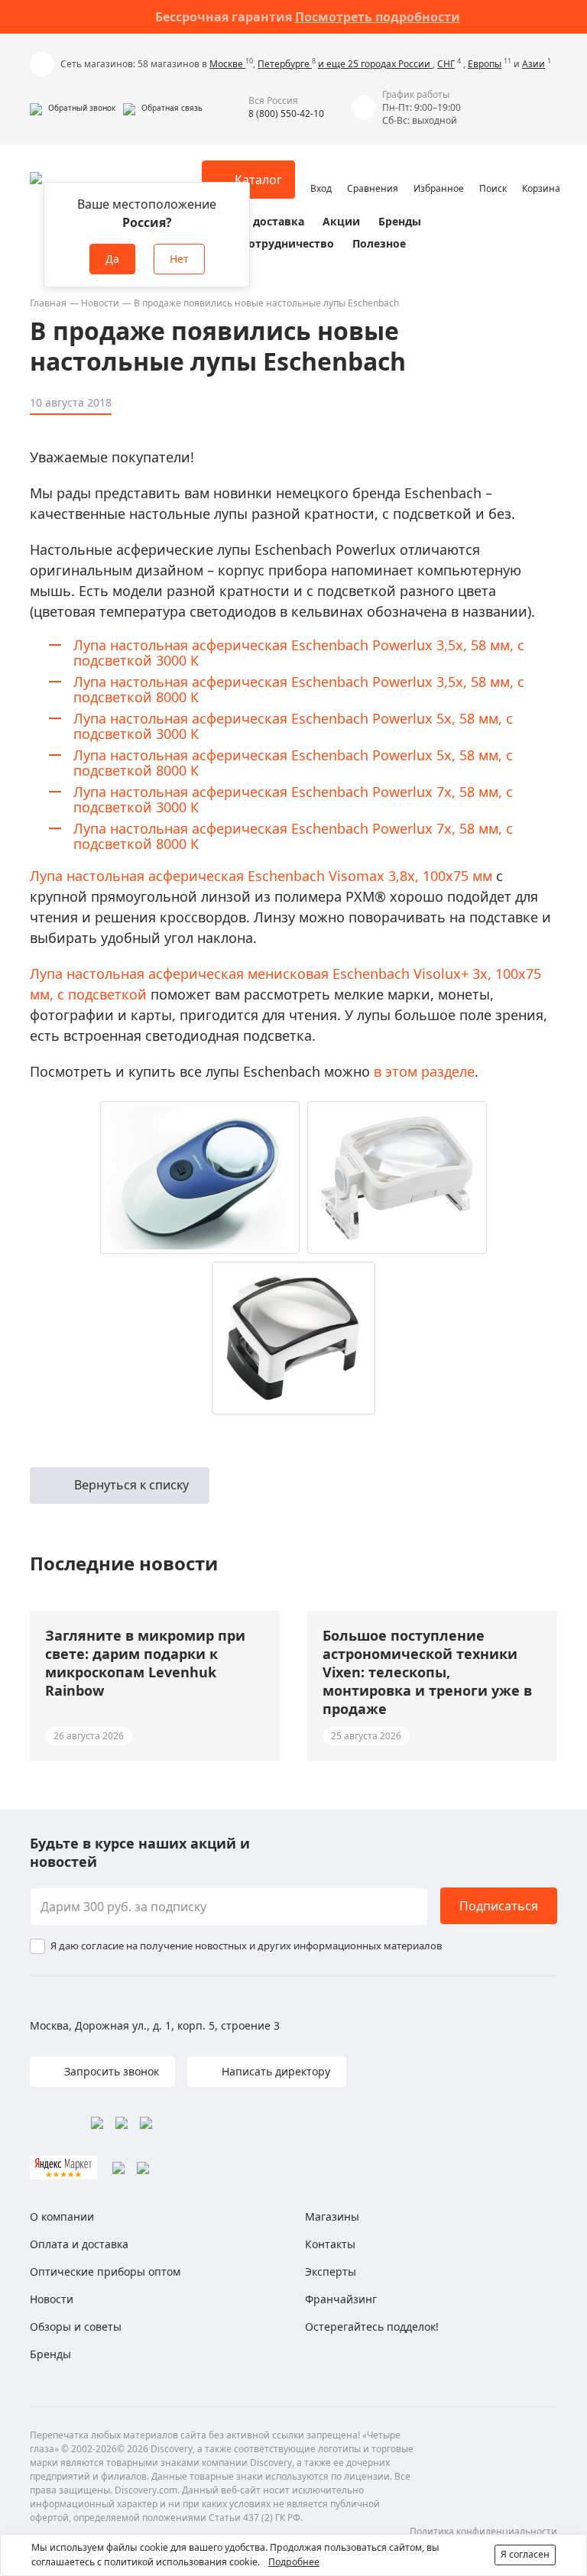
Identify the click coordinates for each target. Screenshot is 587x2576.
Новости (100, 303)
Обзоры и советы (76, 2327)
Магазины (332, 2216)
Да (112, 259)
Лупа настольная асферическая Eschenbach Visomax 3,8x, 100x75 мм (261, 876)
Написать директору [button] (274, 2071)
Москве (227, 64)
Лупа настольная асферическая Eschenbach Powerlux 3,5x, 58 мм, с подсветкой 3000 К (299, 653)
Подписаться (499, 1906)
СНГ (446, 64)
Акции (341, 221)
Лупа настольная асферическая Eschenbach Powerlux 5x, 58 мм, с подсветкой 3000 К (293, 726)
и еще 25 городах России (375, 64)
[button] (73, 108)
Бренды (400, 221)
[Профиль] (321, 173)
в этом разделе (424, 1071)
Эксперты (331, 2271)
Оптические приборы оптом (105, 2271)
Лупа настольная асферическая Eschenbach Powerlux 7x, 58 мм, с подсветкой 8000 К (293, 836)
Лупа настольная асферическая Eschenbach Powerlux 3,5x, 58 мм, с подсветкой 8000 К (299, 689)
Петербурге (285, 64)
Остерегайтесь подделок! (372, 2327)
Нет (179, 259)
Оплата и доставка (251, 221)
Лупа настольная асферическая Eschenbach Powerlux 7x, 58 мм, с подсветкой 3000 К (293, 799)
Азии (533, 64)
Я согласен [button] (525, 2554)
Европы (485, 64)
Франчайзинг (341, 2299)
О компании (62, 2216)
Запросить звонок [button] (110, 2071)
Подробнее (294, 2562)
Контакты (330, 2244)
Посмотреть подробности (378, 17)
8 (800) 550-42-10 (286, 113)
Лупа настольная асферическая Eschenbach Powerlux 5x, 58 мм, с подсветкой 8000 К (293, 763)
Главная (48, 303)
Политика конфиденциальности (483, 2531)
